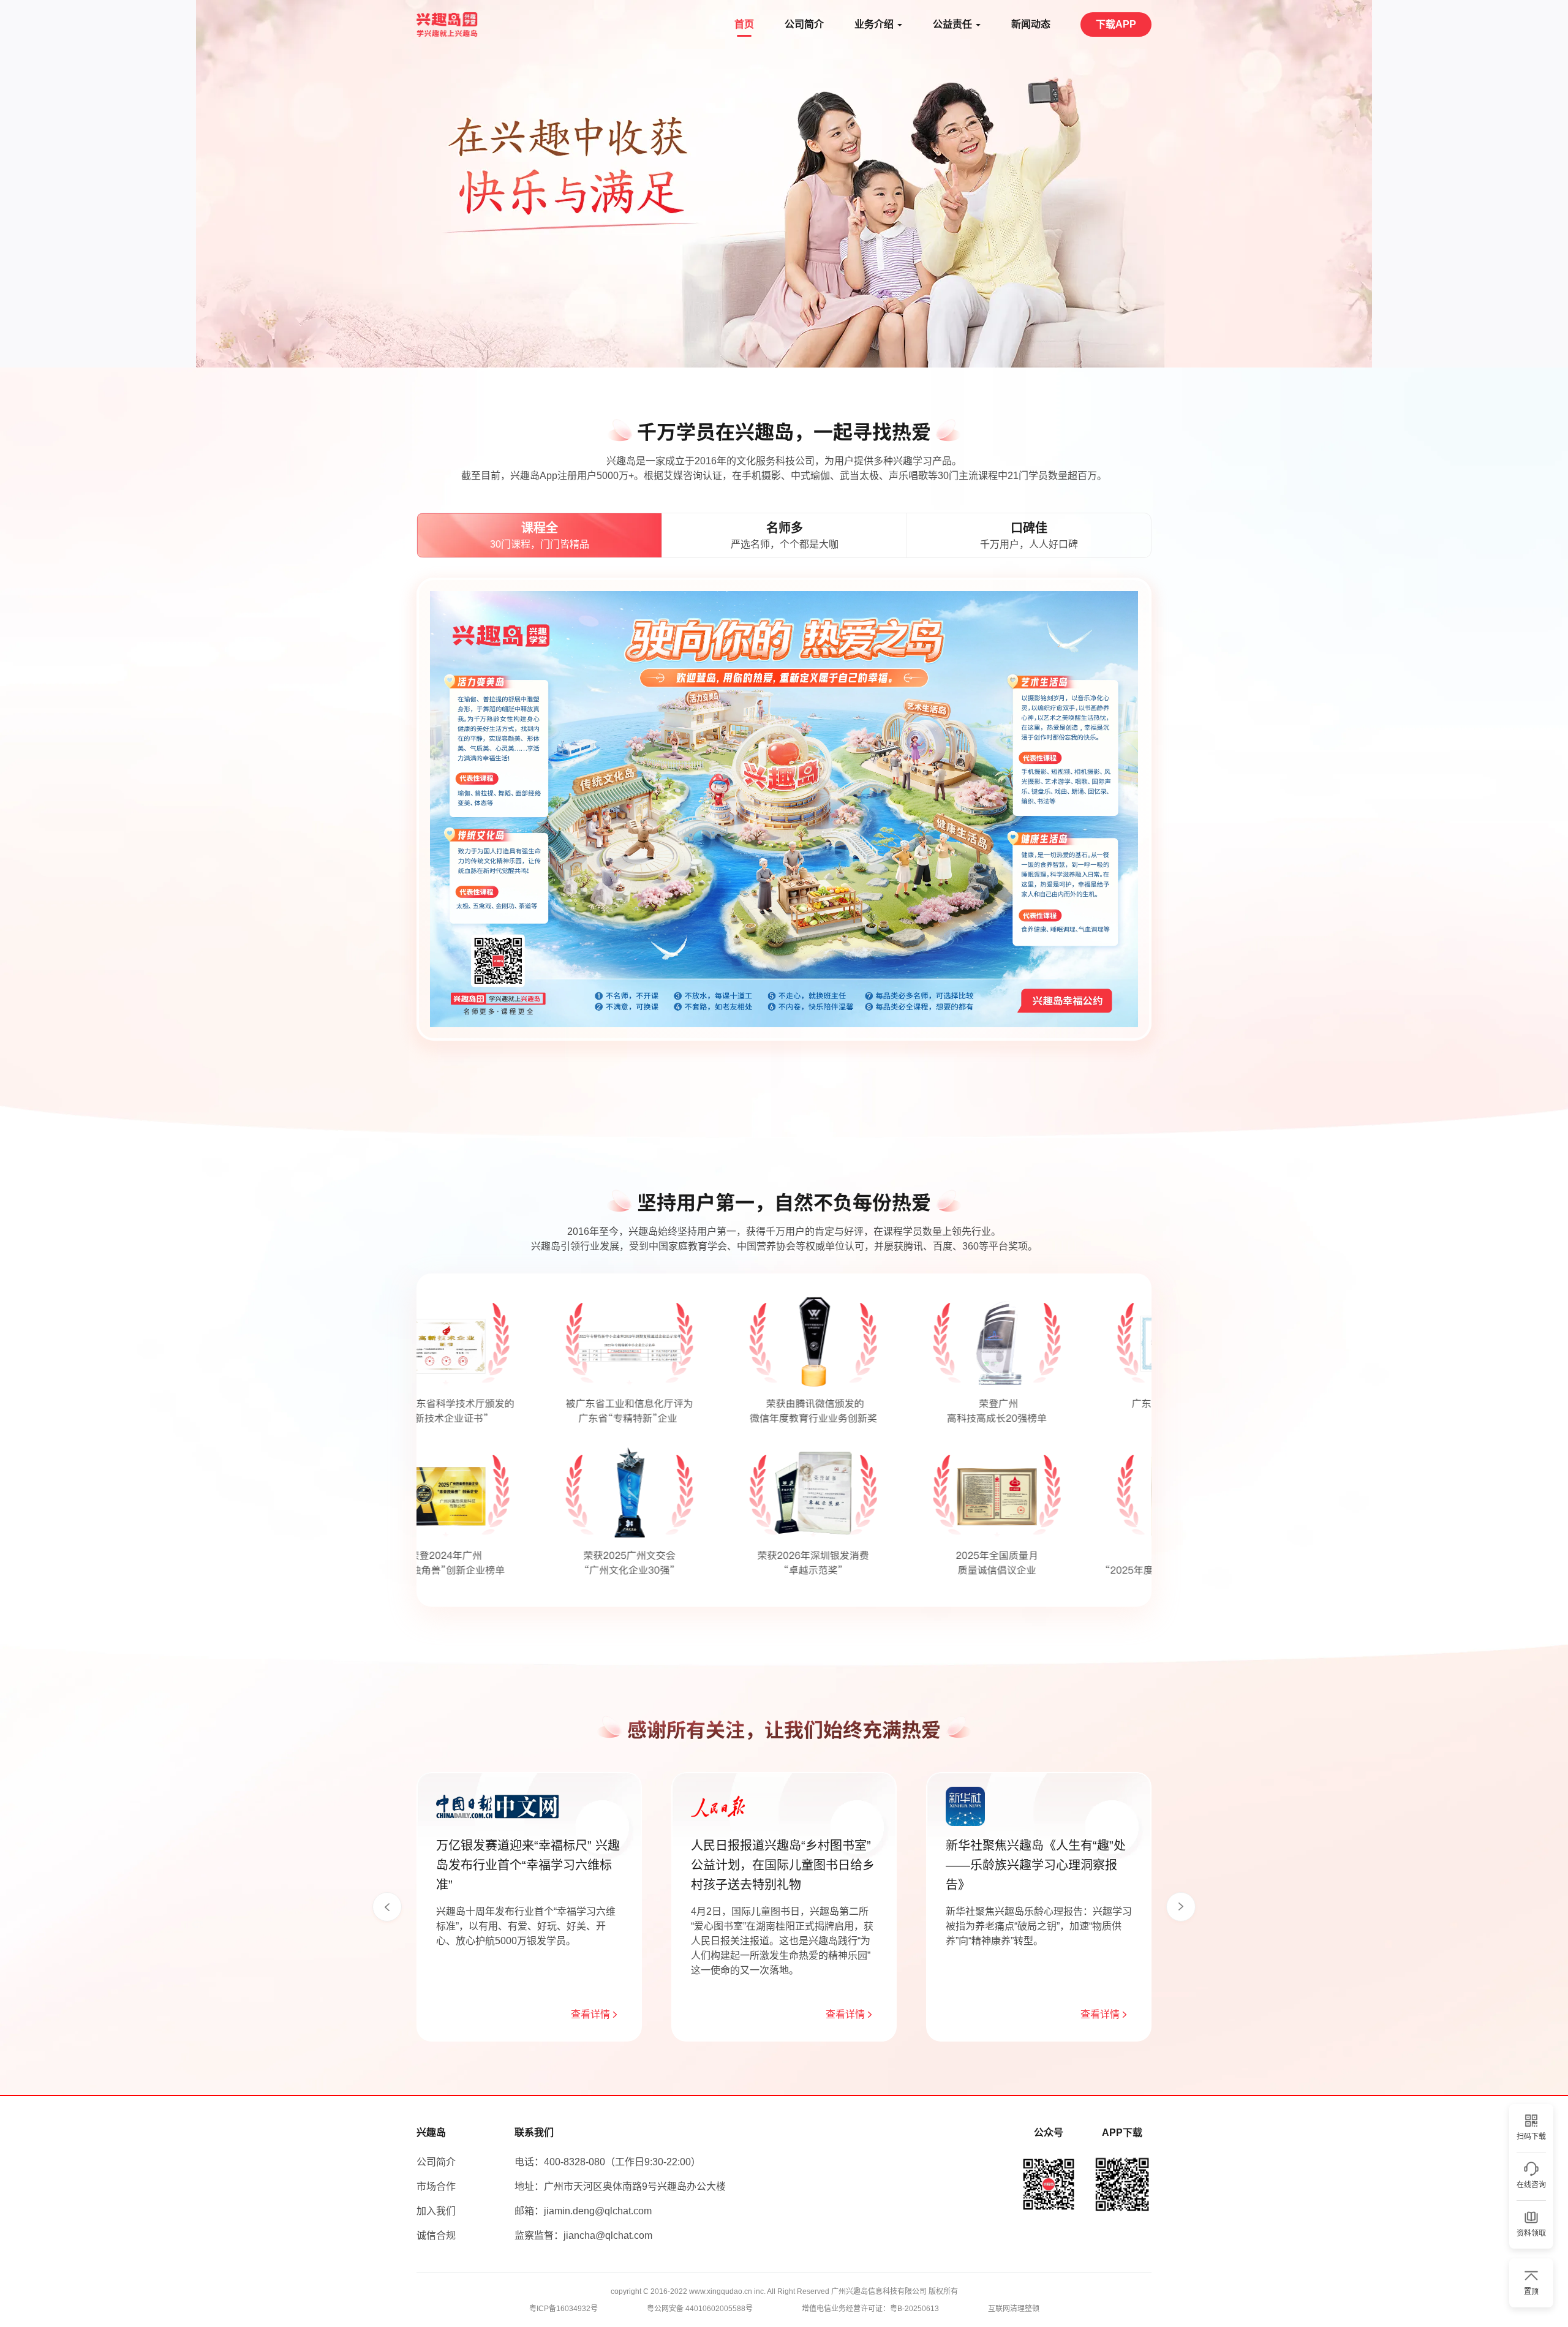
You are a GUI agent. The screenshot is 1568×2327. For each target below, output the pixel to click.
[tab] (539, 535)
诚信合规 (436, 2235)
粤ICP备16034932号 (563, 2309)
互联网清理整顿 (1014, 2309)
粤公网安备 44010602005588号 (700, 2309)
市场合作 (436, 2186)
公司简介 (436, 2162)
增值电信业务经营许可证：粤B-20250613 (870, 2309)
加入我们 (436, 2211)
